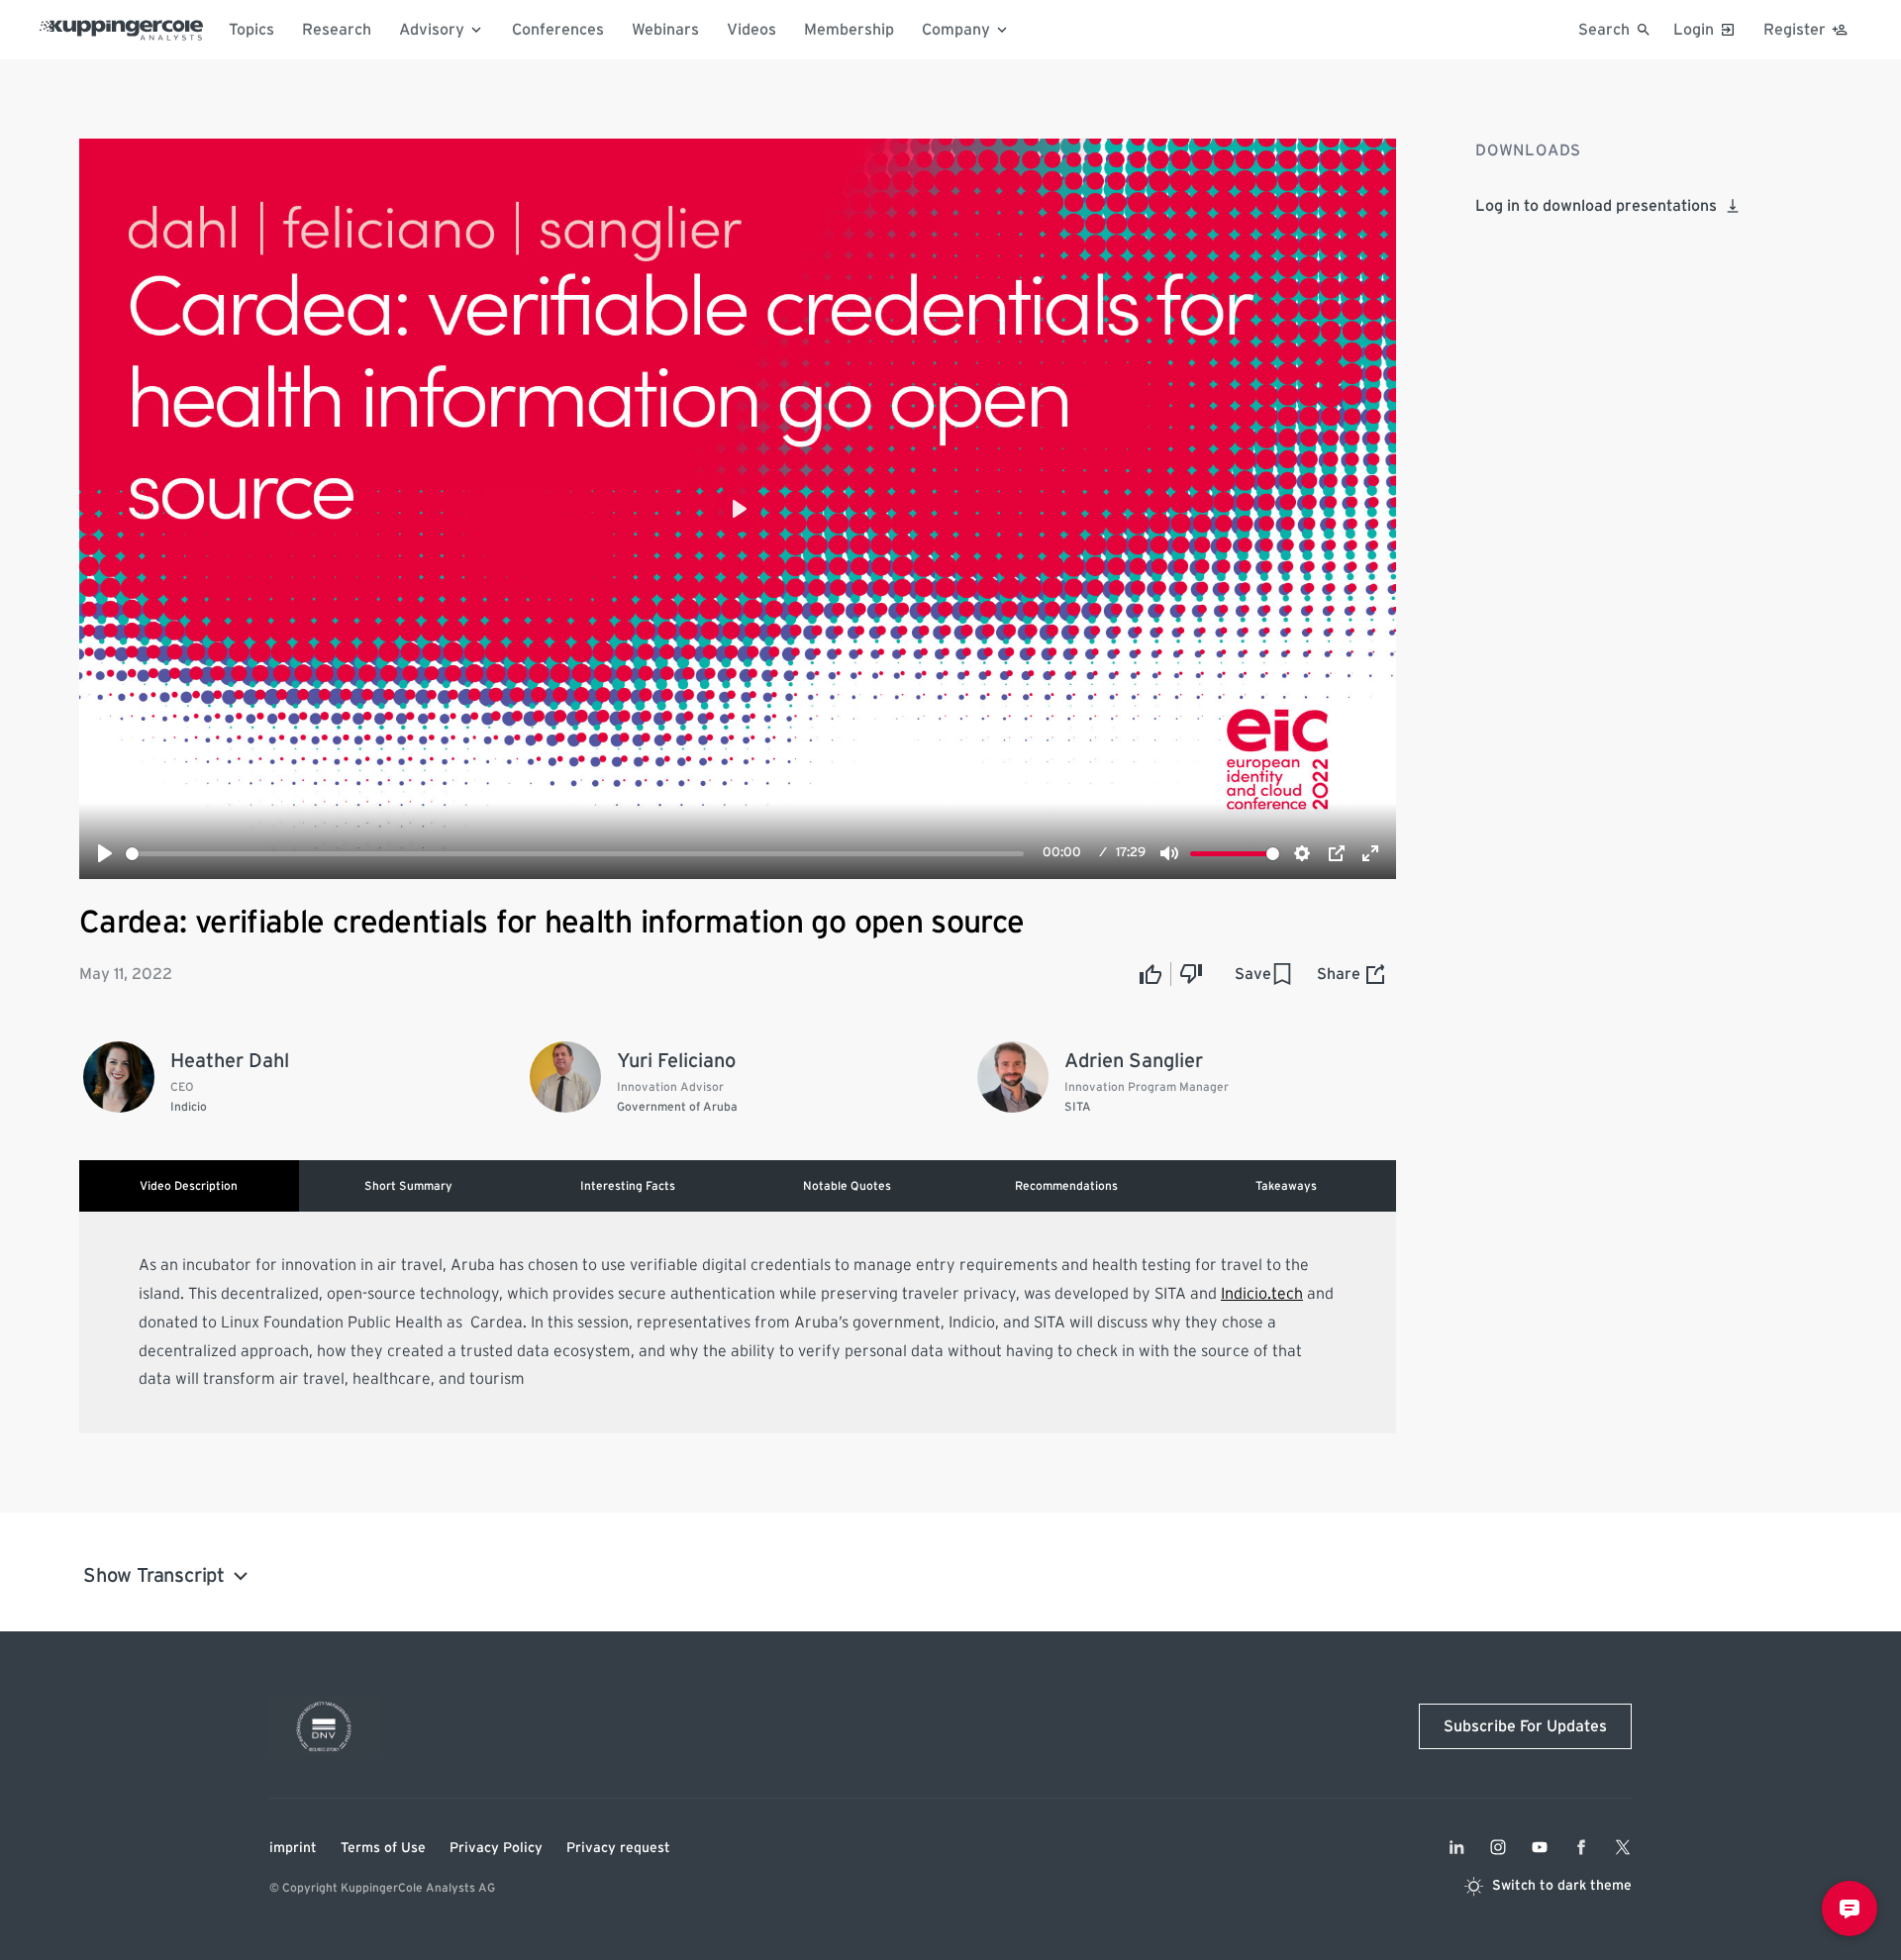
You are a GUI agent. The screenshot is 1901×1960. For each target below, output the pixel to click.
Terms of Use (383, 1848)
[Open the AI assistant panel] (1850, 1909)
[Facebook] (1581, 1847)
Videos (751, 30)
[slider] (575, 854)
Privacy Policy (496, 1848)
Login (1694, 30)
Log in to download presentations (1596, 206)
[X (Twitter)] (1623, 1847)
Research (337, 30)
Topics (251, 30)
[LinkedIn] (1456, 1847)
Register (1795, 30)
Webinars (665, 30)
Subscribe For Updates (1525, 1726)
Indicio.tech (1262, 1294)
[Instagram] (1498, 1847)
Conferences (558, 30)
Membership (849, 30)
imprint (293, 1848)
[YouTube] (1540, 1847)
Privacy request (618, 1848)
